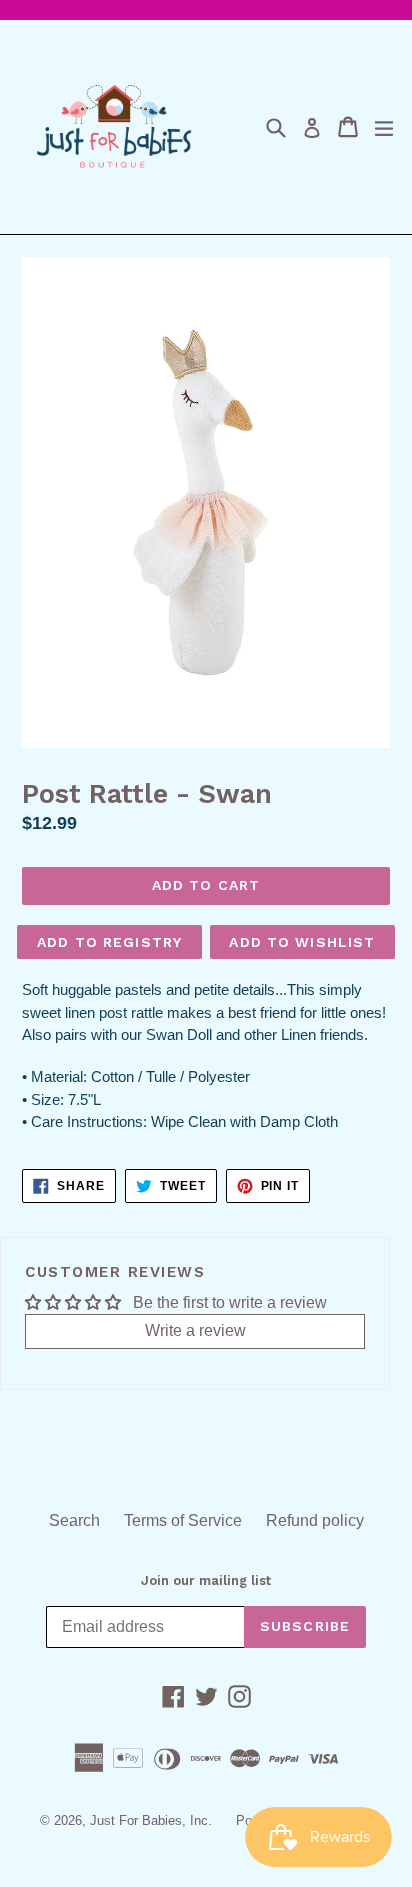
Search (74, 1520)
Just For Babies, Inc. (151, 1820)
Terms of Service (183, 1520)
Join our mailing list (206, 1580)
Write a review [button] (195, 1330)
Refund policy (315, 1520)
